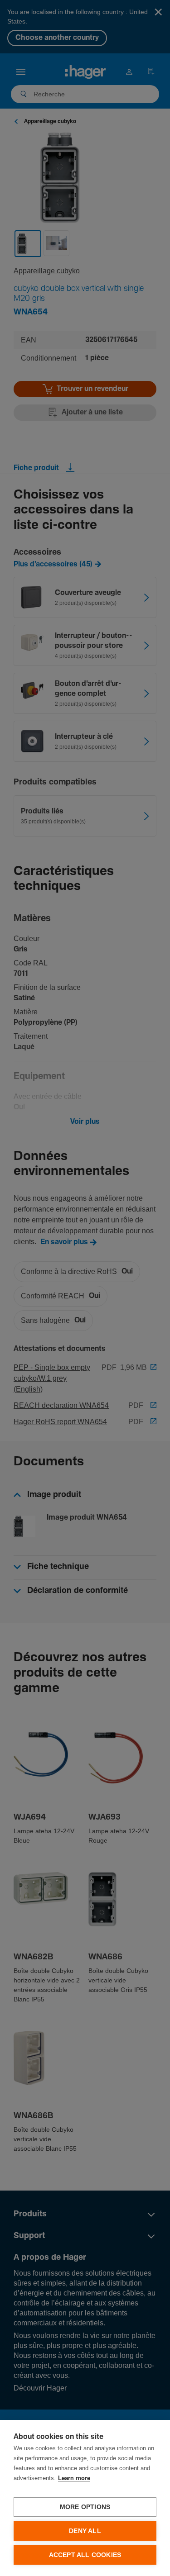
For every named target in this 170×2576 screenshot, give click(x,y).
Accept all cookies (85, 2555)
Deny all (85, 2531)
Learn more (74, 2479)
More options (85, 2507)
